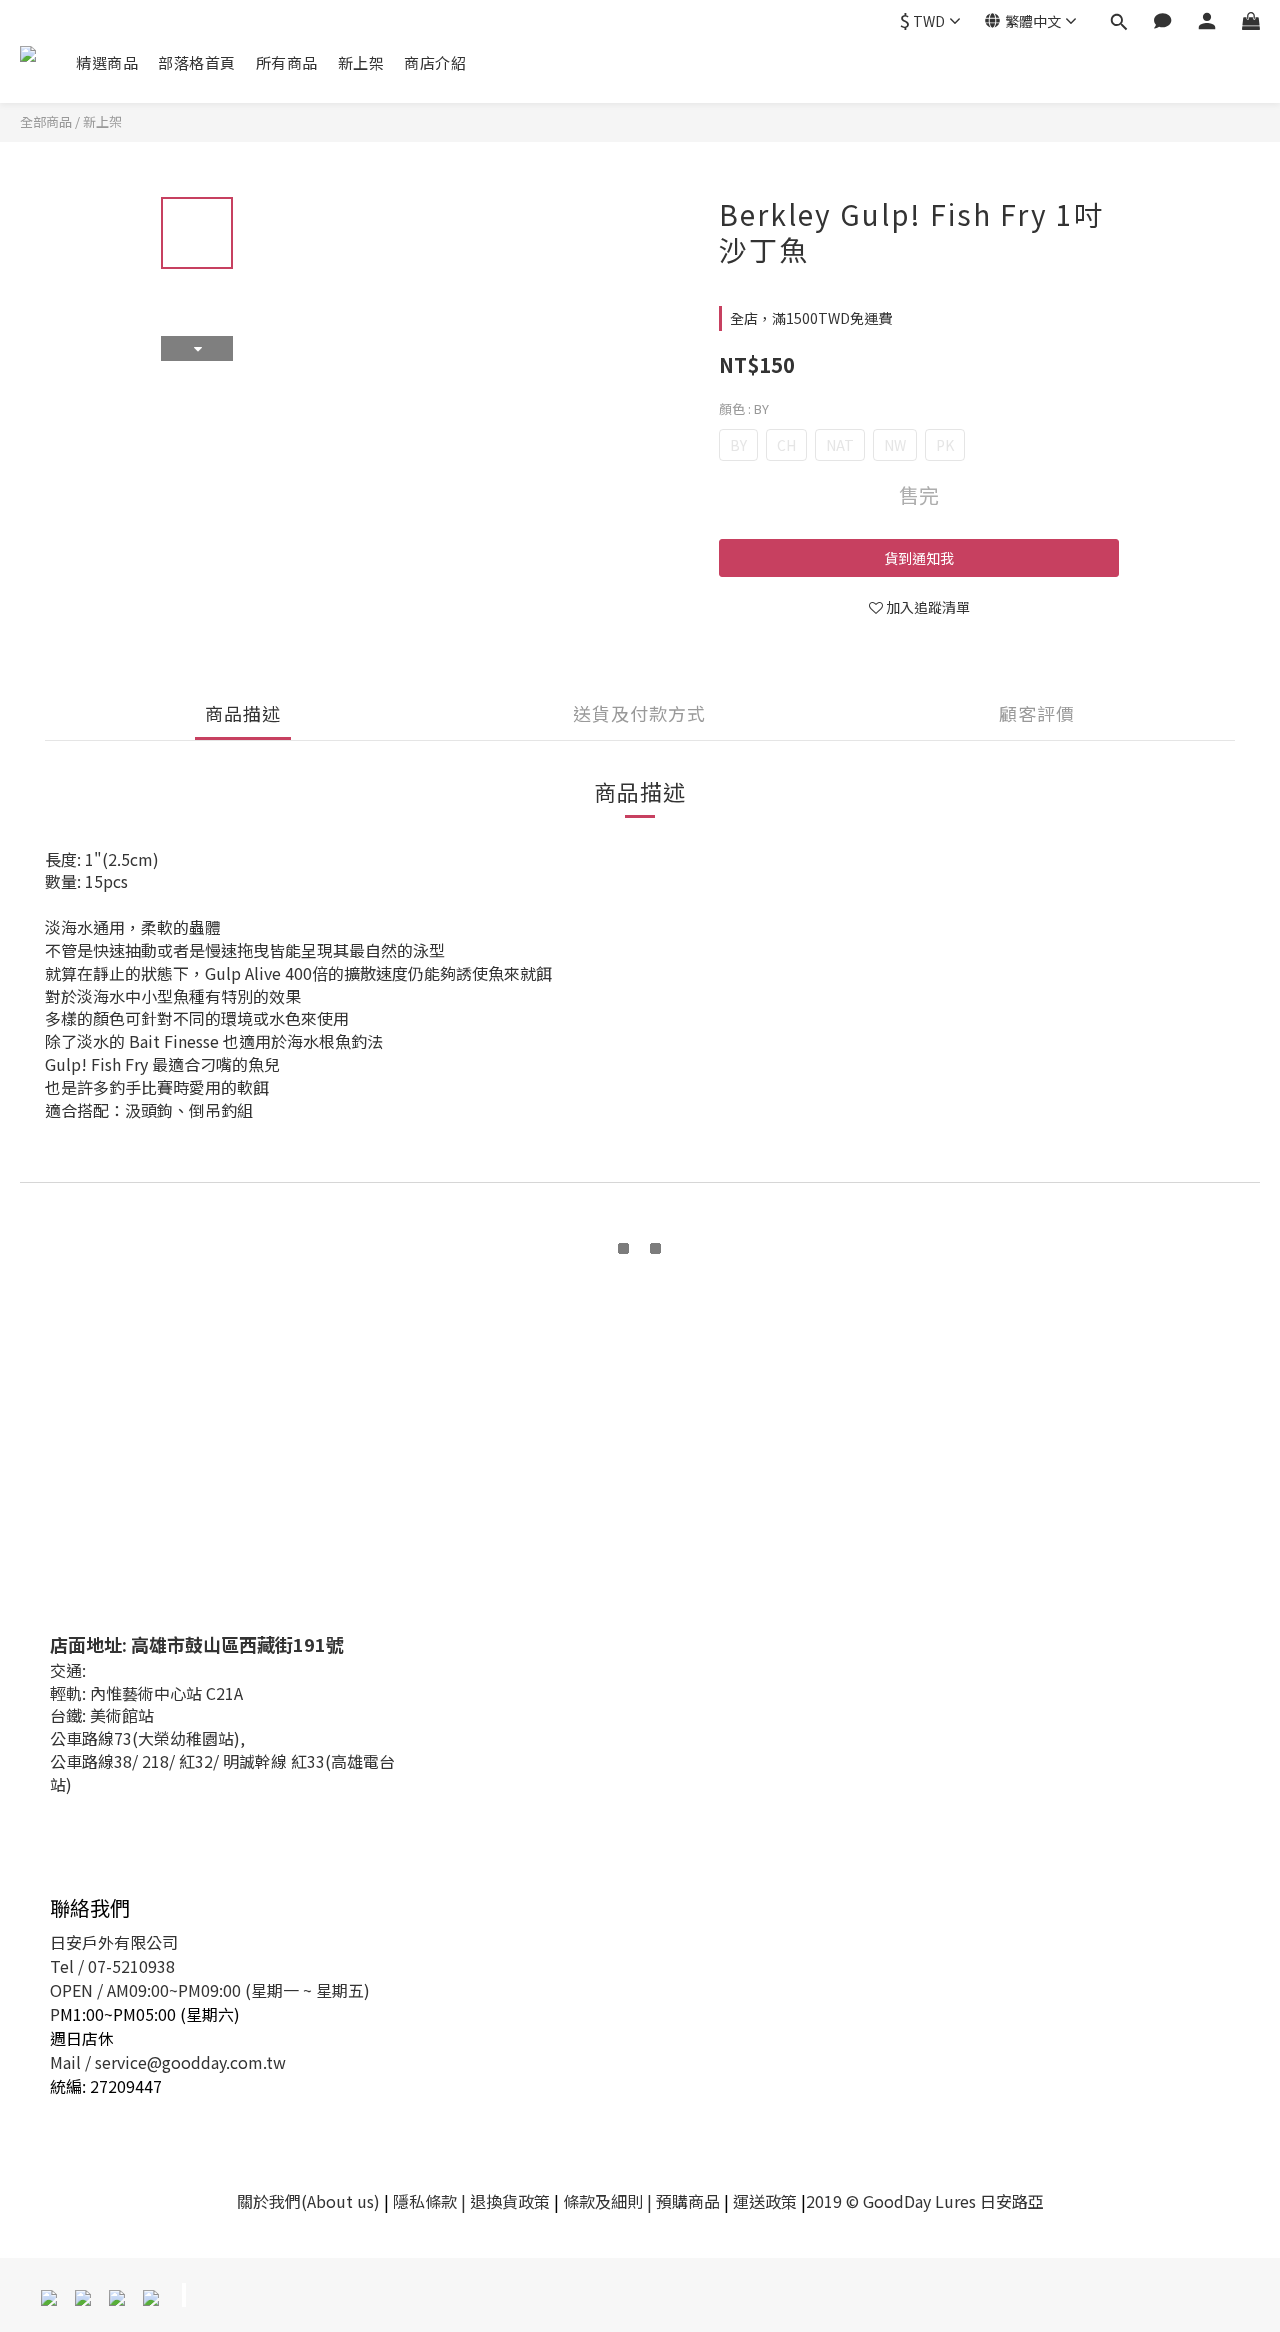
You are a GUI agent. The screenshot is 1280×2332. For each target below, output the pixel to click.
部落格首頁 (197, 62)
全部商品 (46, 121)
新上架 (361, 62)
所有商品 (287, 62)
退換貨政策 (510, 2201)
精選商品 (107, 62)
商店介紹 (435, 62)
